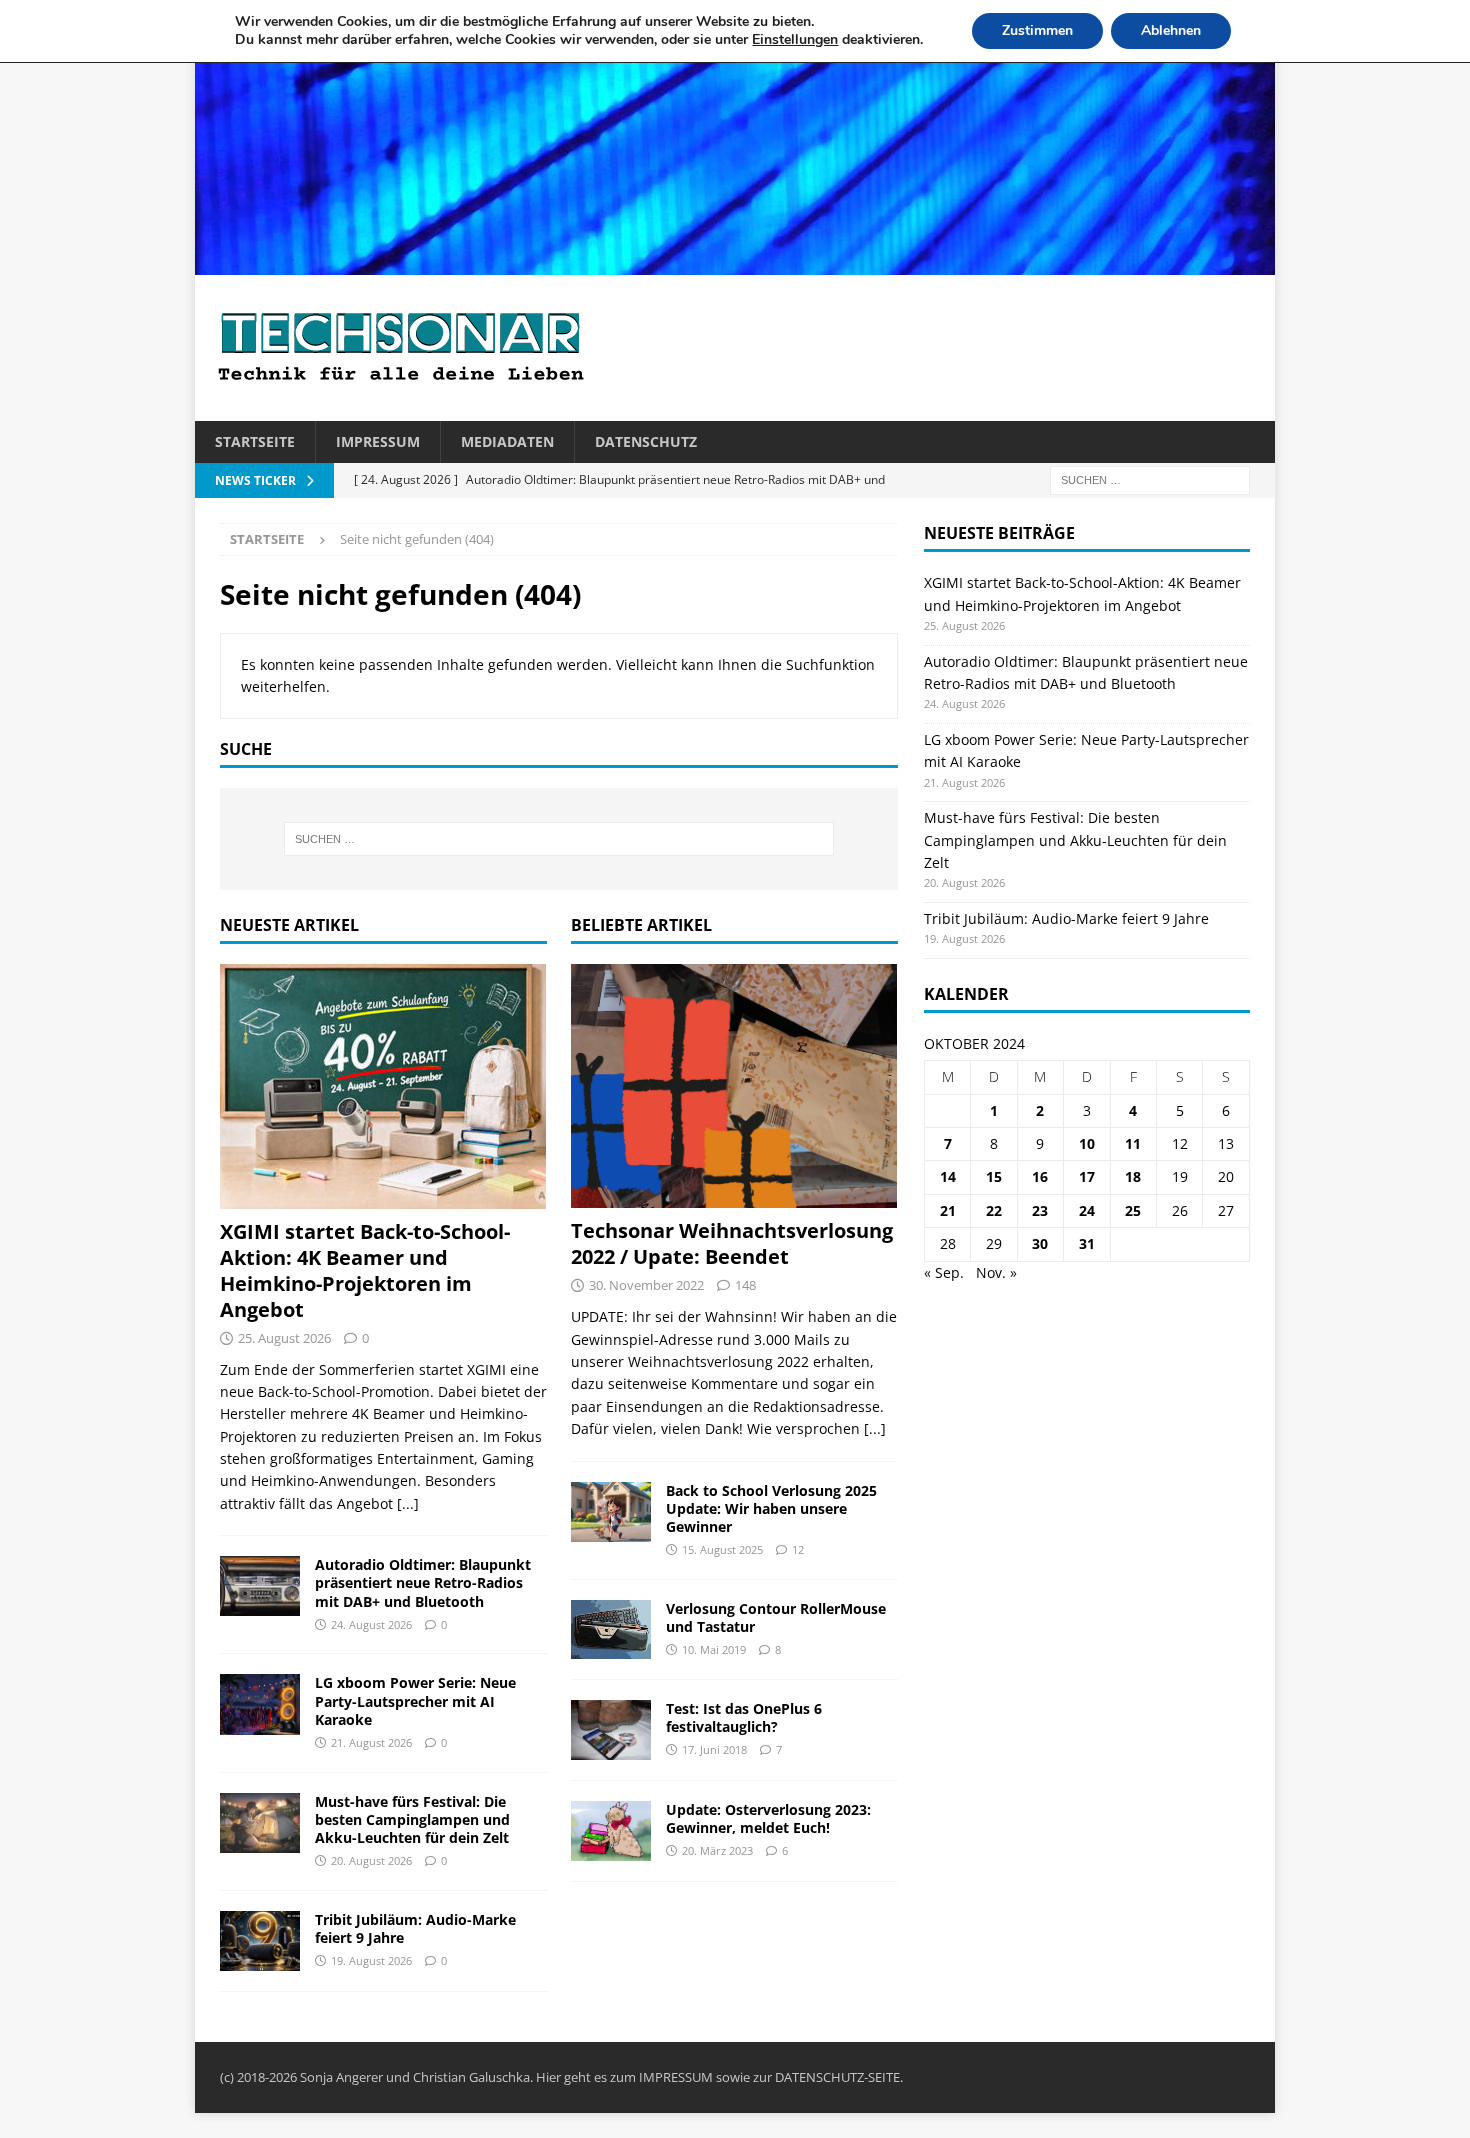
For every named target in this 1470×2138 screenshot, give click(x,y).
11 (1133, 1143)
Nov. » (996, 1272)
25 (1133, 1210)
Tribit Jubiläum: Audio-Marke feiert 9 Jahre (415, 1928)
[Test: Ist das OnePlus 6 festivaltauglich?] (611, 1730)
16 (1040, 1176)
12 (798, 1549)
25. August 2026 (284, 1338)
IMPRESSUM (676, 2077)
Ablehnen (1171, 30)
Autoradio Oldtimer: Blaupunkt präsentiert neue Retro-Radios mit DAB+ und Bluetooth (423, 1582)
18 (1133, 1176)
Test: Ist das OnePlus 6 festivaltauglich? (744, 1717)
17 (1087, 1176)
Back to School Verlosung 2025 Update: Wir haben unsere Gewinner (771, 1508)
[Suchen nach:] (1150, 479)
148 (745, 1285)
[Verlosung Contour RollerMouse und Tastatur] (611, 1629)
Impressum (378, 441)
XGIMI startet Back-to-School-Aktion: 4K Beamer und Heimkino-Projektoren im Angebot (365, 1270)
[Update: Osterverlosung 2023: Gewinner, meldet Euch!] (611, 1831)
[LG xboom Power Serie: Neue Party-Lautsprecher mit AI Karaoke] (260, 1704)
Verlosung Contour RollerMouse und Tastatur (776, 1617)
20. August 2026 (371, 1860)
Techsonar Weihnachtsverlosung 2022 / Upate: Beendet (732, 1243)
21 (948, 1210)
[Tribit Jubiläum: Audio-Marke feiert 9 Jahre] (260, 1941)
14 (948, 1176)
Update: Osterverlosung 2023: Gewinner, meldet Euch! (768, 1818)
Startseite (255, 441)
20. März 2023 (717, 1850)
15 (994, 1176)
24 (1087, 1210)
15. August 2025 (722, 1549)
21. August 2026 (371, 1742)
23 (1040, 1210)
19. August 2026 (371, 1960)
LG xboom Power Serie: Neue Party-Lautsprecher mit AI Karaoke (415, 1700)
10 (1087, 1143)
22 (994, 1210)
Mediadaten (507, 441)
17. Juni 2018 (714, 1749)
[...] (408, 1503)
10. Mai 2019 (714, 1649)
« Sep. (944, 1272)
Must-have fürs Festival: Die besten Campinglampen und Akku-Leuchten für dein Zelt (412, 1819)
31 (1087, 1243)
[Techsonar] (735, 263)
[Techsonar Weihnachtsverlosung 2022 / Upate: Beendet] (734, 1086)
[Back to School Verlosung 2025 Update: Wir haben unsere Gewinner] (611, 1512)
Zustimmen (1037, 30)
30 (1040, 1243)
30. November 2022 (646, 1285)
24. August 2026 (371, 1624)
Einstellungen (795, 40)
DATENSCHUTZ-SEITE (837, 2077)
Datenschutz (646, 441)
